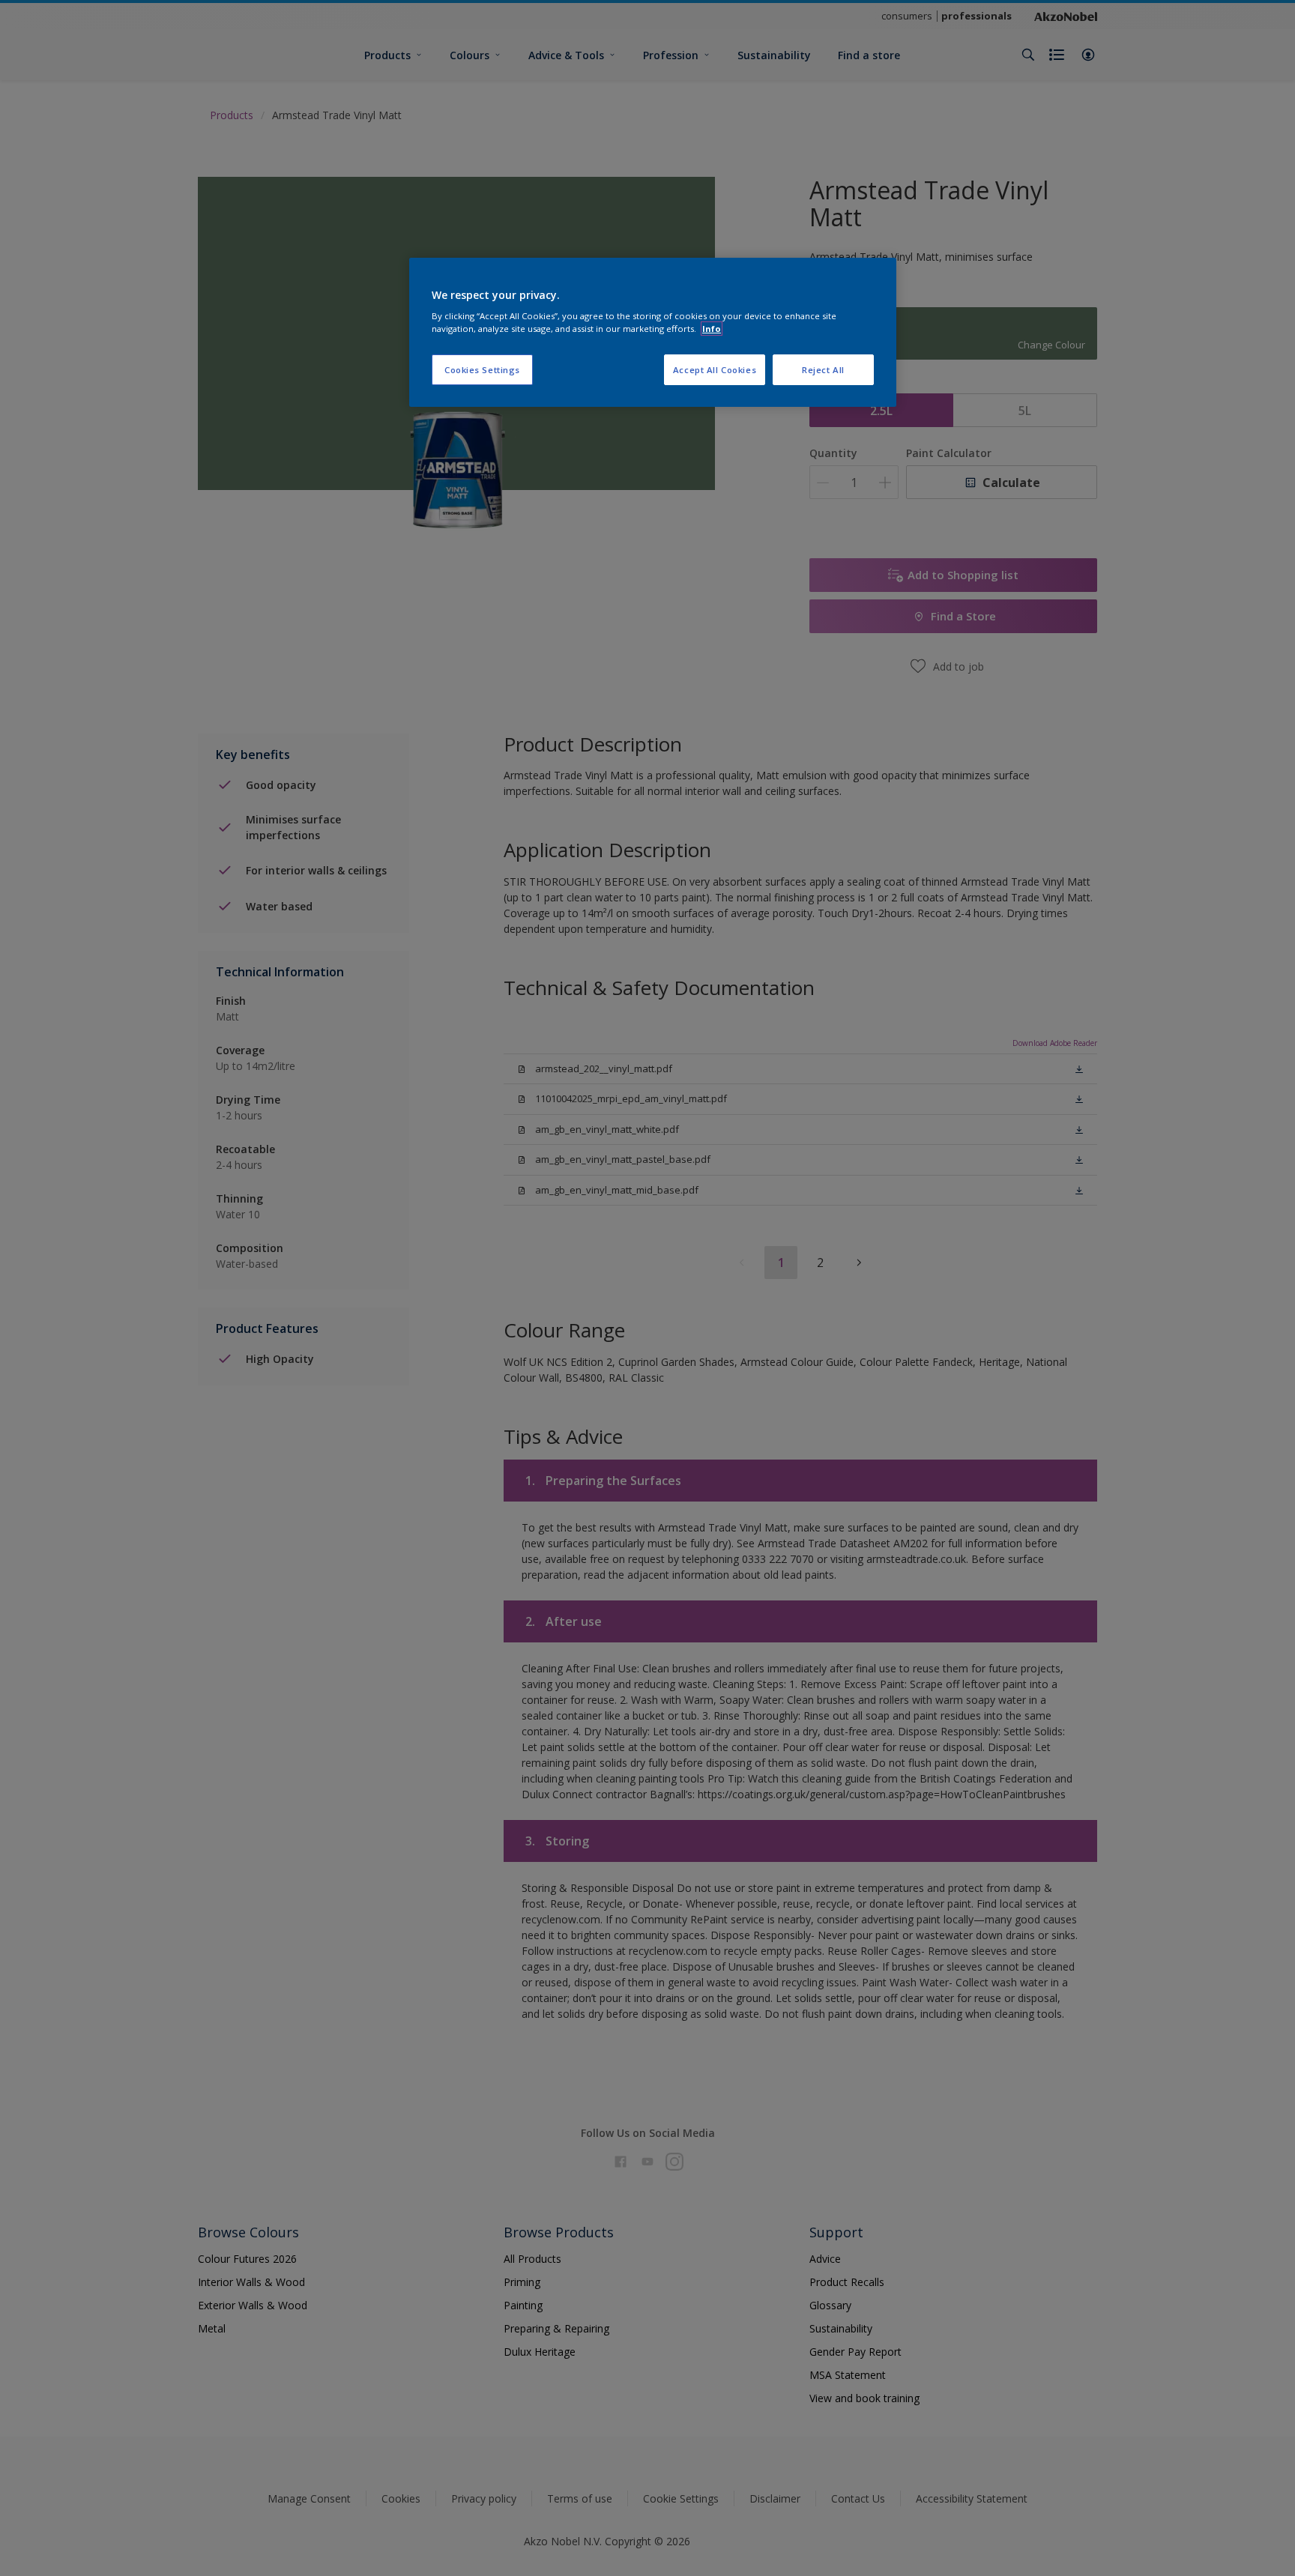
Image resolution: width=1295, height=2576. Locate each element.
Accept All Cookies (715, 370)
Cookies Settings (482, 370)
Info (712, 329)
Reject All (823, 370)
